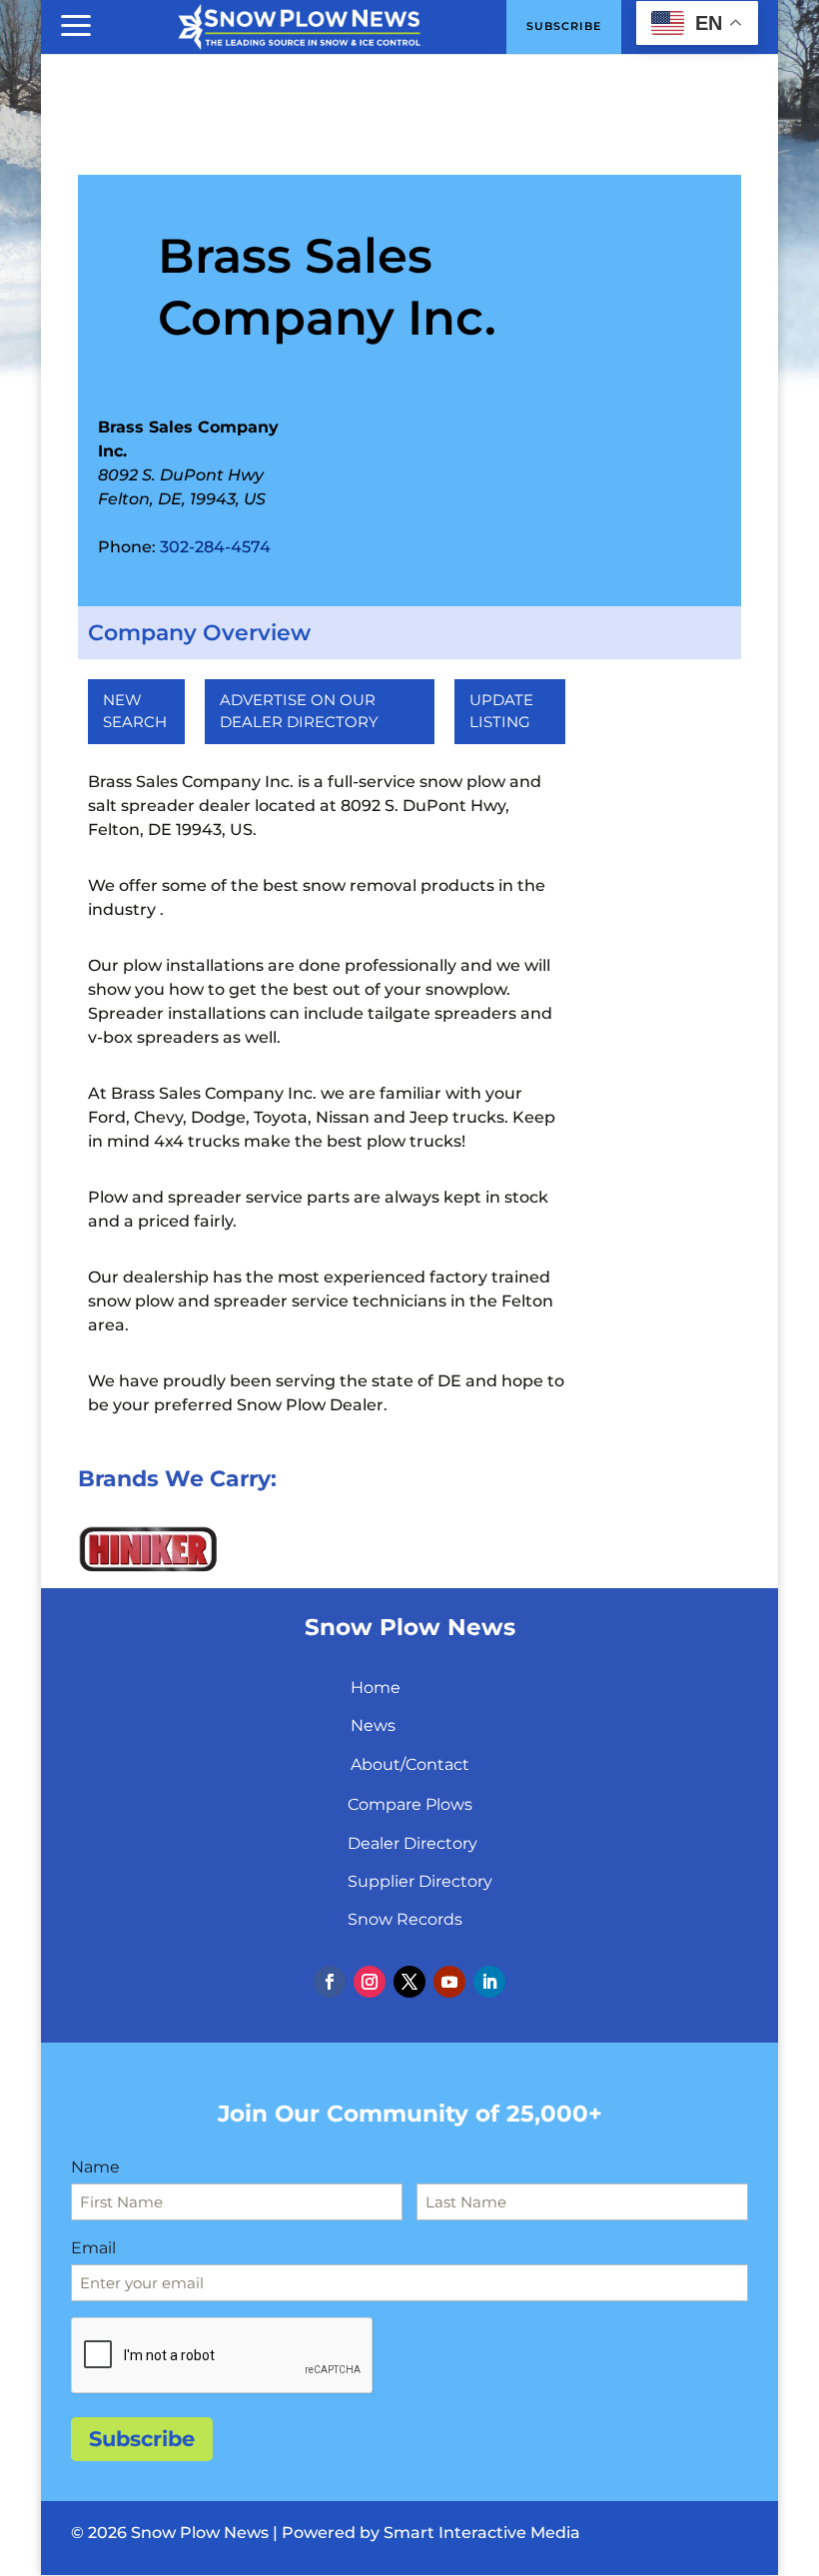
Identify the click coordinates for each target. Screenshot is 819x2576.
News (373, 1725)
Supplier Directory (420, 1881)
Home (376, 1688)
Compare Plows (410, 1804)
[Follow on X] (409, 1982)
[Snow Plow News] (299, 25)
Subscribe (142, 2439)
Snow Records (405, 1919)
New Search (135, 711)
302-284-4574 (215, 547)
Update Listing (501, 711)
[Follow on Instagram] (370, 1982)
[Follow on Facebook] (330, 1982)
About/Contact (410, 1764)
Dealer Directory (412, 1843)
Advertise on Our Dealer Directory (299, 711)
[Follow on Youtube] (449, 1982)
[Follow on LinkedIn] (489, 1982)
